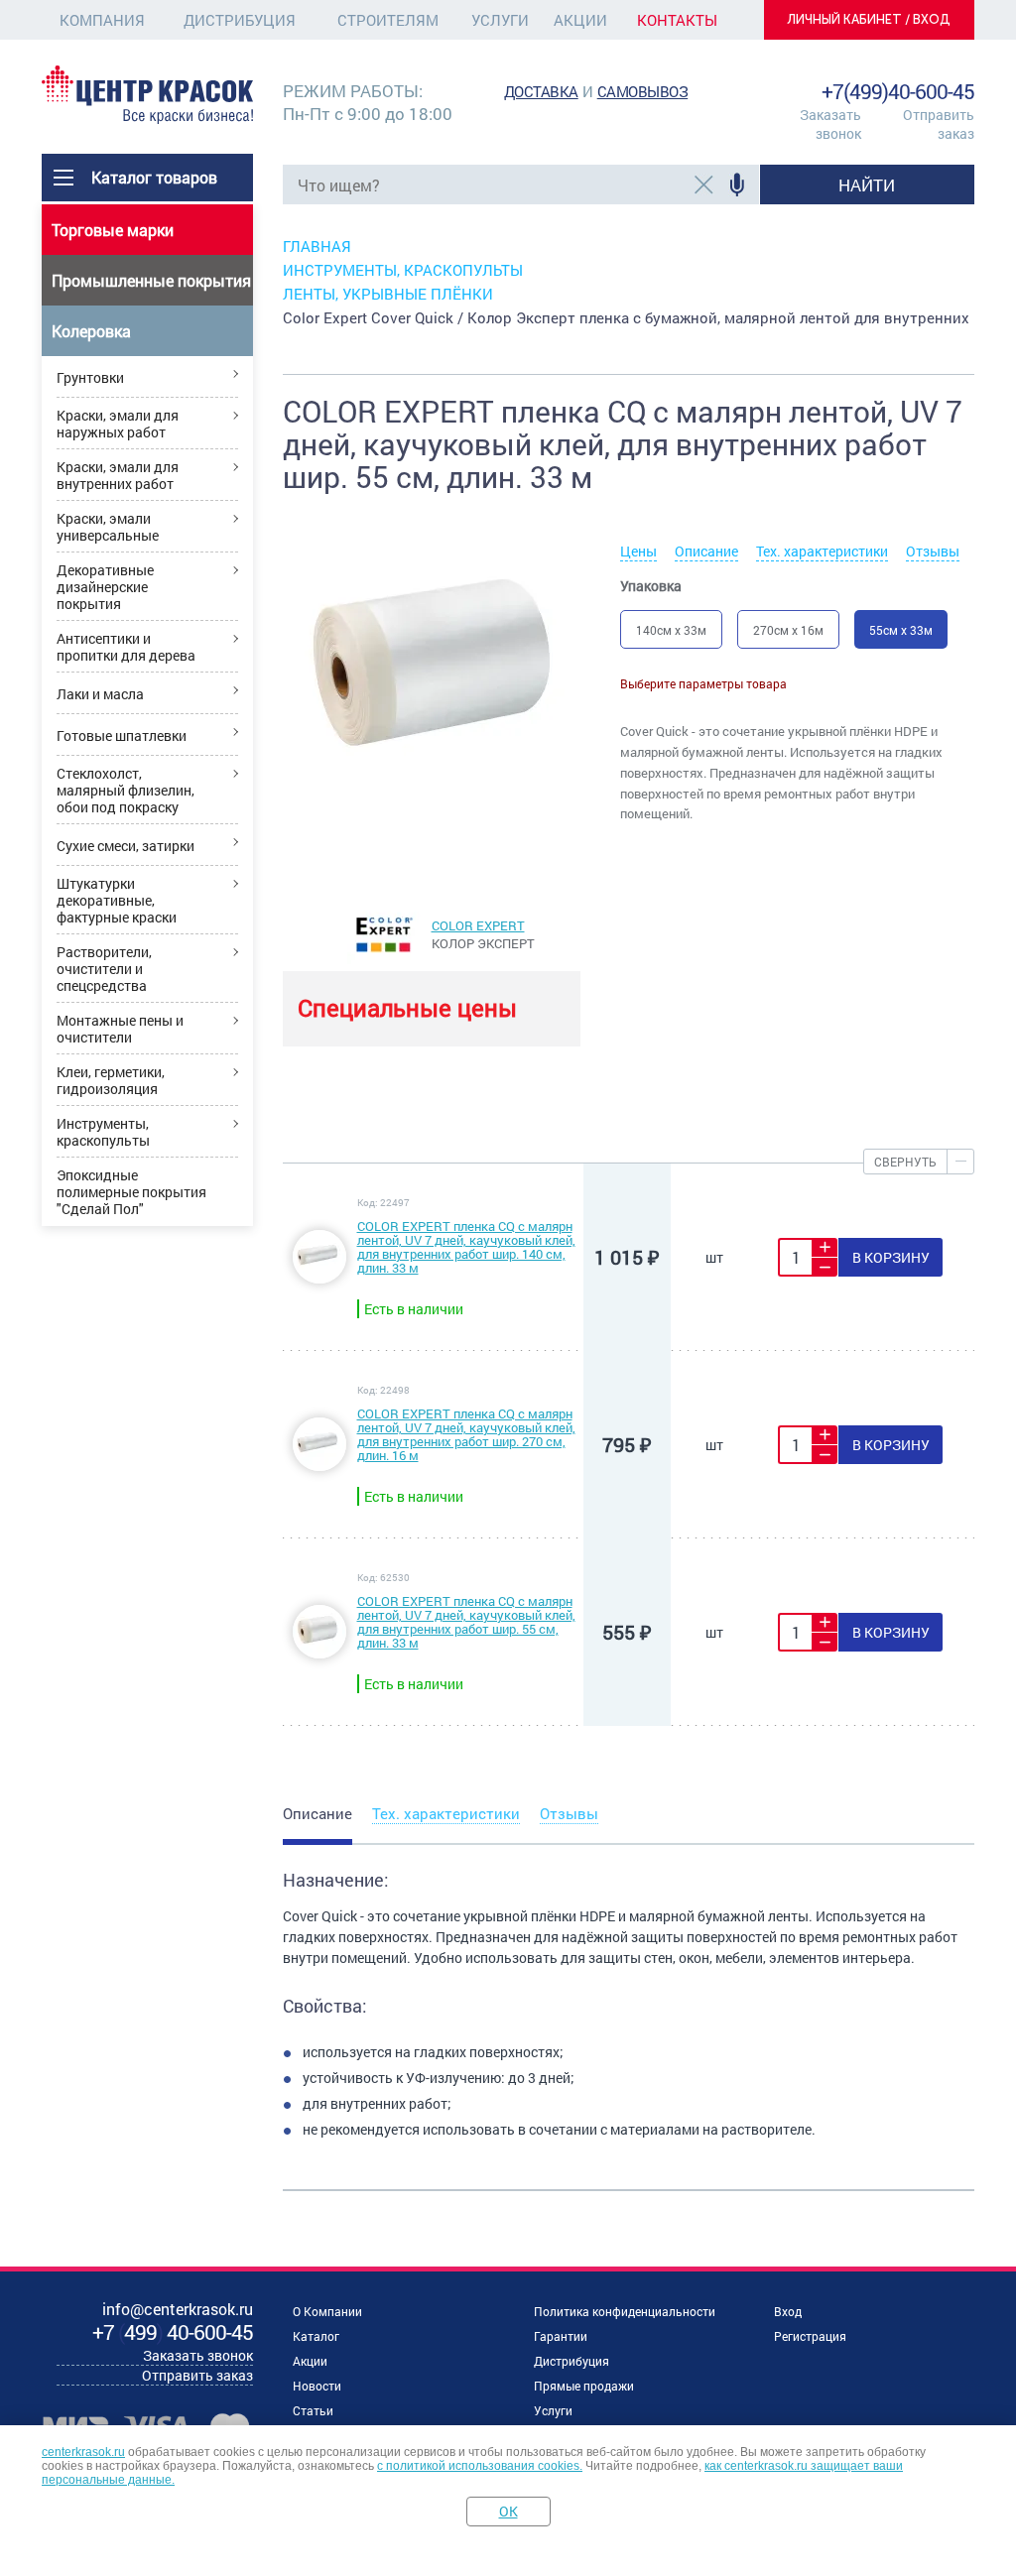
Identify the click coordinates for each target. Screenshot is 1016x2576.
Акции (580, 20)
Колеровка (91, 331)
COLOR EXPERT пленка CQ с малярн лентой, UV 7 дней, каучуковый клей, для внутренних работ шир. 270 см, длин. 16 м (466, 1434)
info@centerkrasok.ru (907, 69)
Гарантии (561, 2336)
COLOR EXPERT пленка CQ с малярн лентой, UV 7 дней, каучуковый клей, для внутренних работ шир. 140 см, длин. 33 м (466, 1247)
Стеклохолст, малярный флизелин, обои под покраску (126, 790)
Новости (317, 2386)
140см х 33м (671, 630)
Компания (102, 20)
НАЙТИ (867, 185)
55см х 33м (901, 630)
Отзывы (933, 551)
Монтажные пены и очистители (120, 1029)
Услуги (500, 20)
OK (508, 2511)
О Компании (327, 2311)
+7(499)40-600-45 (898, 91)
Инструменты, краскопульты (103, 1132)
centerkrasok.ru (83, 2452)
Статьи (313, 2410)
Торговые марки (113, 230)
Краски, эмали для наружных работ (118, 424)
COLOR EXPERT (478, 925)
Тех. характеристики (822, 551)
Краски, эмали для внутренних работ (118, 475)
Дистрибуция (240, 20)
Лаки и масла (100, 694)
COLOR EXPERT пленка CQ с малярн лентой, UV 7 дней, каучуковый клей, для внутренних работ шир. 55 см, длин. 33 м (466, 1622)
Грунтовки (90, 377)
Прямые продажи (584, 2386)
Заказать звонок (830, 124)
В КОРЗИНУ (891, 1257)
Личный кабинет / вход (869, 19)
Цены (638, 551)
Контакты (677, 20)
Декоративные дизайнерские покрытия (105, 587)
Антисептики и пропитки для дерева (126, 647)
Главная (317, 246)
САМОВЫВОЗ (643, 91)
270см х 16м (788, 630)
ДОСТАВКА (541, 91)
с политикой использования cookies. (480, 2466)
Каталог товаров (154, 177)
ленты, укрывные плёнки (388, 294)
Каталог (316, 2336)
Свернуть (905, 1162)
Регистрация (810, 2336)
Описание (706, 551)
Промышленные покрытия (151, 280)
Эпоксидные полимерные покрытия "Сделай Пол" (131, 1192)
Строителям (388, 20)
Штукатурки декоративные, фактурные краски (117, 900)
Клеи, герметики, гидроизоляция (111, 1080)
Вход (788, 2311)
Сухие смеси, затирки (126, 846)
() (173, 2332)
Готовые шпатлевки (122, 736)
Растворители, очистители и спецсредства (104, 969)
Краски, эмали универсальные (108, 527)
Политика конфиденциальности (625, 2311)
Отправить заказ (939, 124)
